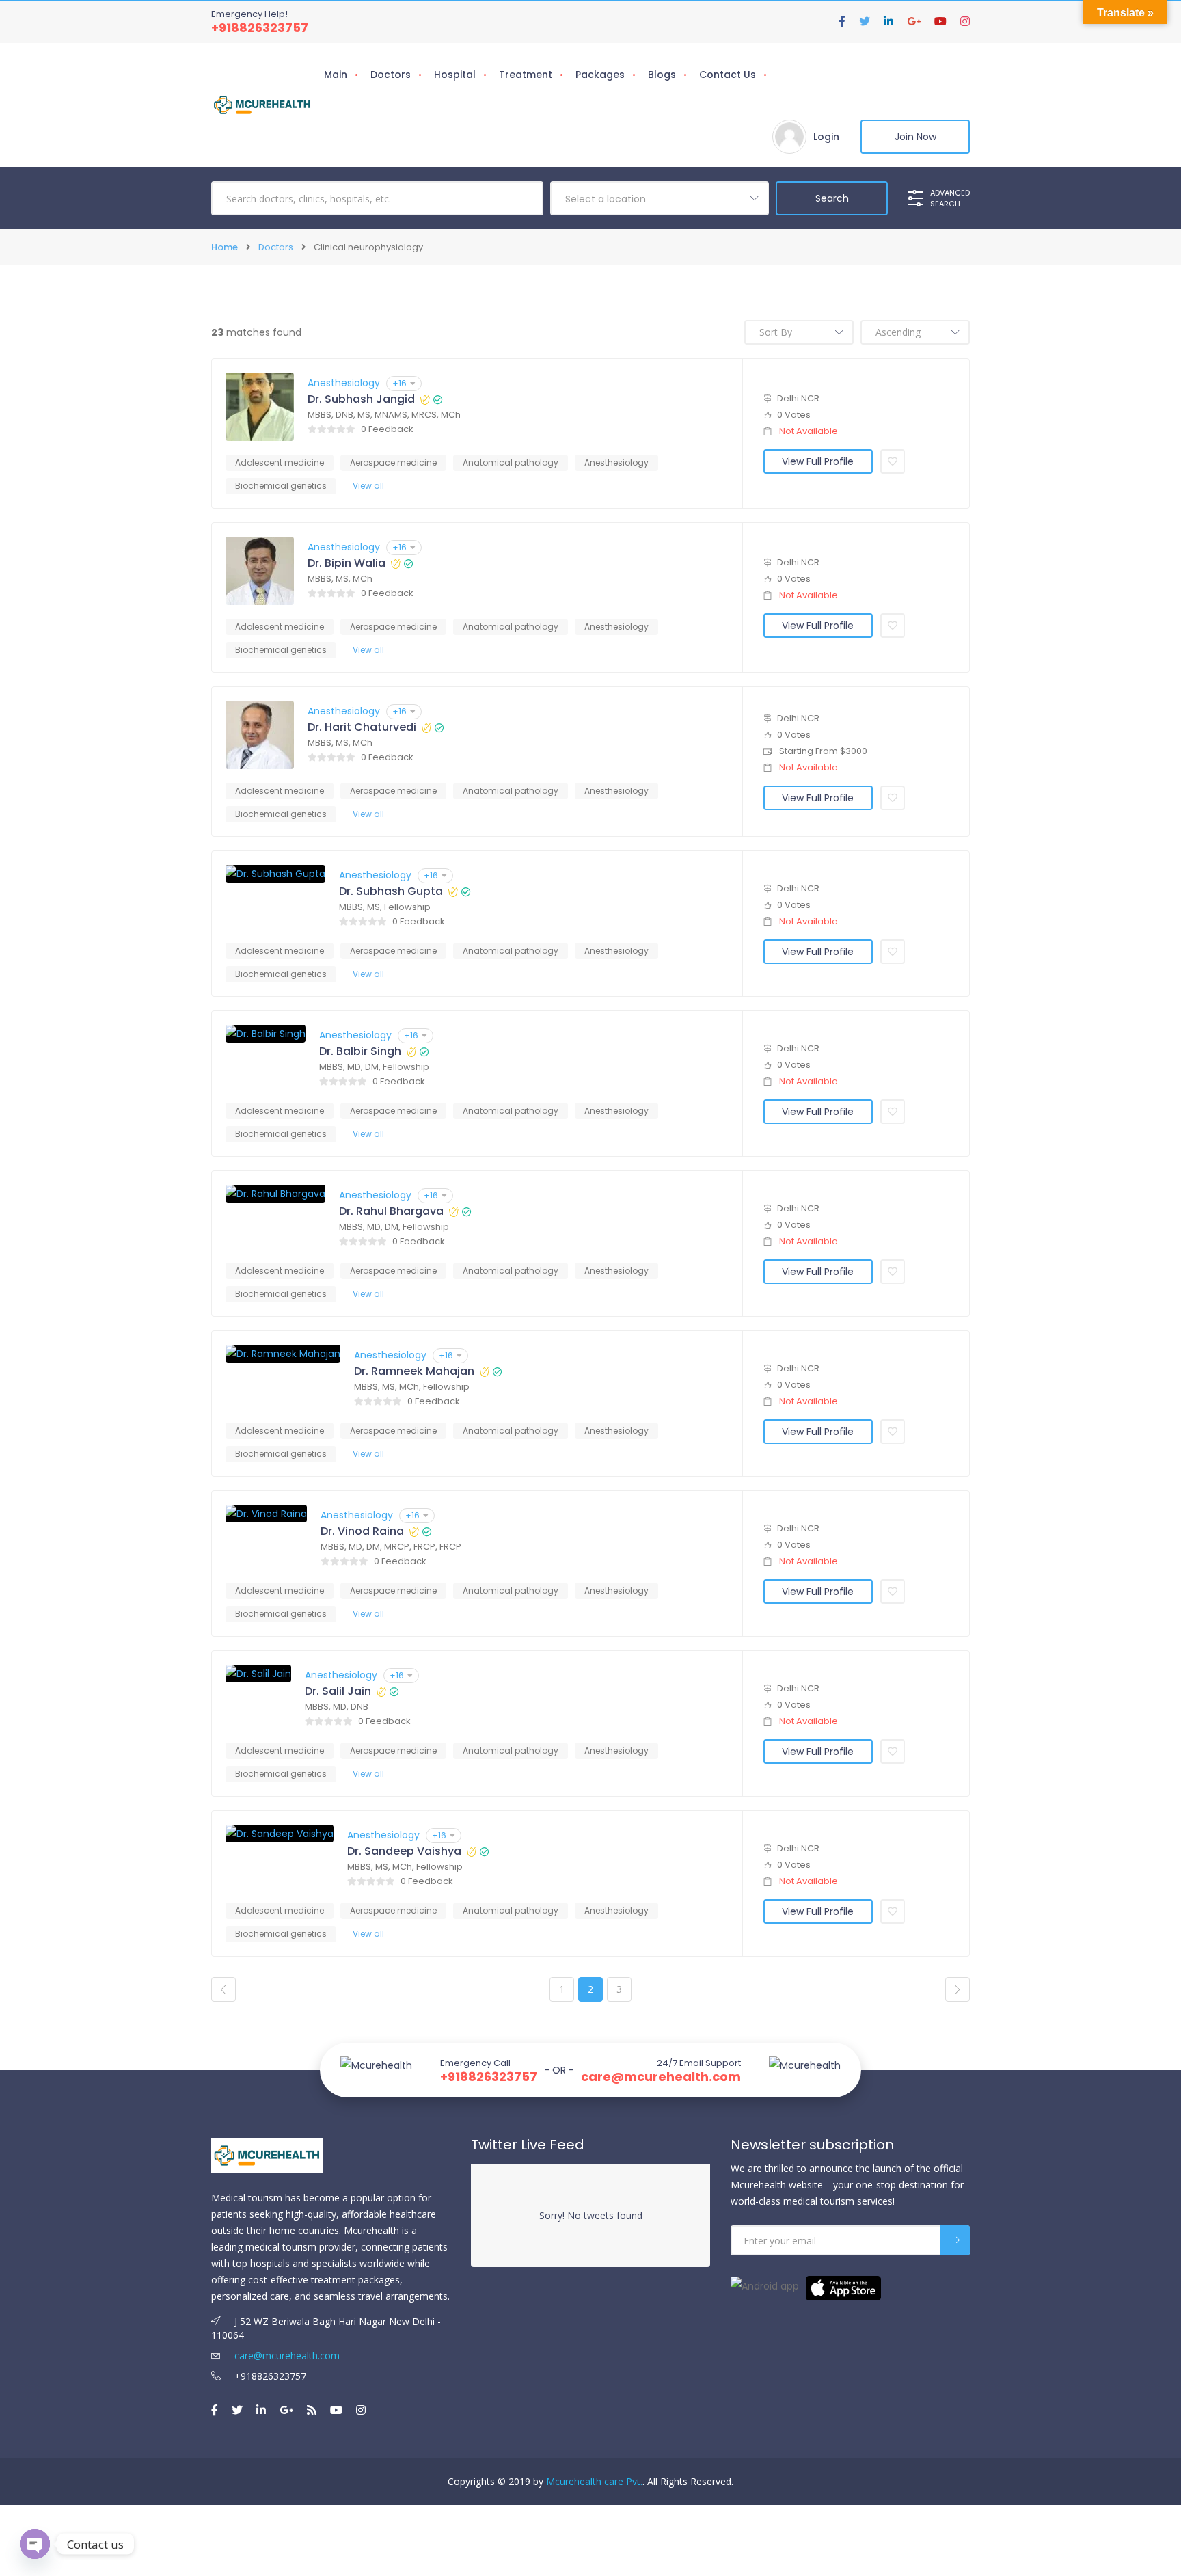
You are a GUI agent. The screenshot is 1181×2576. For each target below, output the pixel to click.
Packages (600, 75)
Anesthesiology (344, 383)
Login (826, 137)
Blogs (662, 75)
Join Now (915, 137)
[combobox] (660, 198)
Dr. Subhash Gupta (391, 891)
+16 (399, 383)
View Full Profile (818, 461)
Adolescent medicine (280, 462)
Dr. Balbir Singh (360, 1051)
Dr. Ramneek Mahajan (414, 1371)
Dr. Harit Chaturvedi (362, 727)
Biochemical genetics (281, 486)
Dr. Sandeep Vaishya (404, 1851)
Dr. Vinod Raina (362, 1531)
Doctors (391, 75)
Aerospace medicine (393, 462)
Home (225, 247)
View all (368, 486)
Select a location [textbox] (606, 199)
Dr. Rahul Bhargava (391, 1211)
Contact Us (728, 75)
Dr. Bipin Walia (347, 563)
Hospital (455, 75)
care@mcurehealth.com (661, 2077)
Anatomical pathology (511, 462)
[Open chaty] (35, 2544)
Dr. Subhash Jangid (361, 399)
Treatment (526, 75)
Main (336, 75)
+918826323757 (260, 28)
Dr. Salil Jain (338, 1691)
